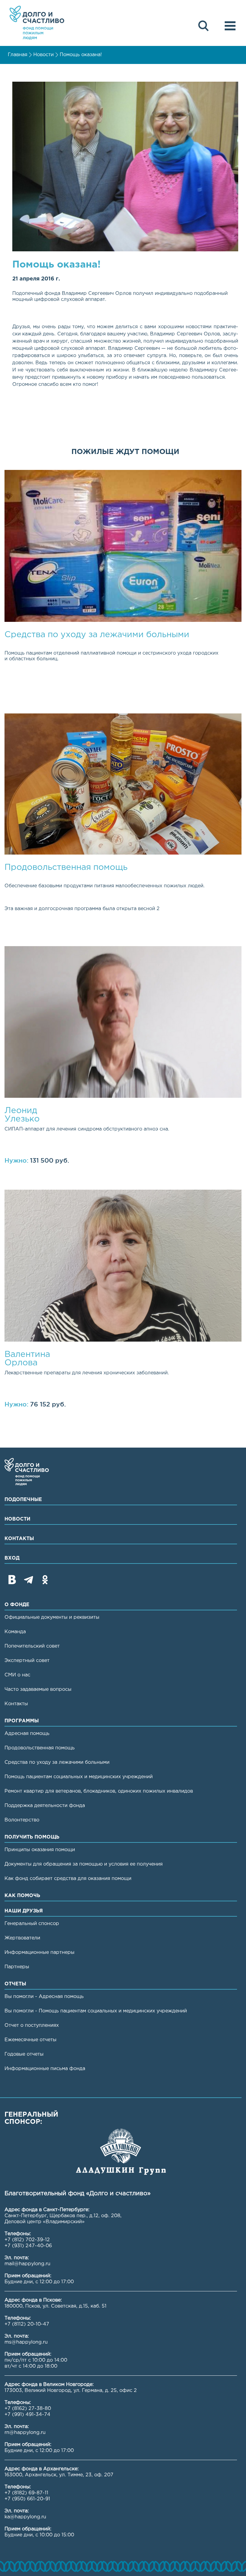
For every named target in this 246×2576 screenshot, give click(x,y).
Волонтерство (22, 1820)
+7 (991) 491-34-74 (27, 2415)
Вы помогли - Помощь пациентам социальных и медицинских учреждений (96, 2011)
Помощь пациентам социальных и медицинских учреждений (79, 1777)
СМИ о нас (17, 1675)
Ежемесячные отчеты (30, 2040)
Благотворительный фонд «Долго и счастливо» (37, 23)
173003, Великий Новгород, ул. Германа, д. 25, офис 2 (71, 2391)
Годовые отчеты (24, 2054)
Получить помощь (32, 1837)
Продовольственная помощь (40, 1748)
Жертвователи (22, 1938)
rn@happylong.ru (25, 2433)
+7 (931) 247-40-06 (28, 2246)
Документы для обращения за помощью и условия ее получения (84, 1864)
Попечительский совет (32, 1646)
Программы (22, 1721)
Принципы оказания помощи (40, 1850)
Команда (15, 1632)
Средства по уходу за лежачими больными (57, 1762)
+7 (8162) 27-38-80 (28, 2409)
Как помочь (22, 1896)
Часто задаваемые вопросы (38, 1689)
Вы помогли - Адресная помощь (44, 1997)
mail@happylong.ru (27, 2264)
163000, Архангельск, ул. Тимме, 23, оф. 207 (59, 2475)
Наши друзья (24, 1911)
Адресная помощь (27, 1734)
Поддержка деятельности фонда (45, 1806)
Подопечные (23, 1500)
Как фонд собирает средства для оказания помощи (68, 1879)
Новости (43, 55)
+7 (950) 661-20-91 (27, 2499)
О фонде (17, 1605)
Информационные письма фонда (45, 2069)
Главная (18, 55)
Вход (12, 1558)
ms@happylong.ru (26, 2342)
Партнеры (17, 1967)
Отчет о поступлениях (32, 2025)
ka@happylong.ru (25, 2517)
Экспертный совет (27, 1661)
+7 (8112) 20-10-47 (27, 2324)
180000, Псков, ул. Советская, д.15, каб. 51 (55, 2306)
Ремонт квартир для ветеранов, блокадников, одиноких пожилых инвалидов (99, 1791)
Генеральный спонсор (32, 1924)
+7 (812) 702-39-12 (27, 2240)
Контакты (19, 1539)
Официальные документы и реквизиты (52, 1617)
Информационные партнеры (39, 1952)
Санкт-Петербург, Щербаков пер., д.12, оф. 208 (62, 2216)
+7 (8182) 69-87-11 (26, 2493)
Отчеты (15, 1984)
